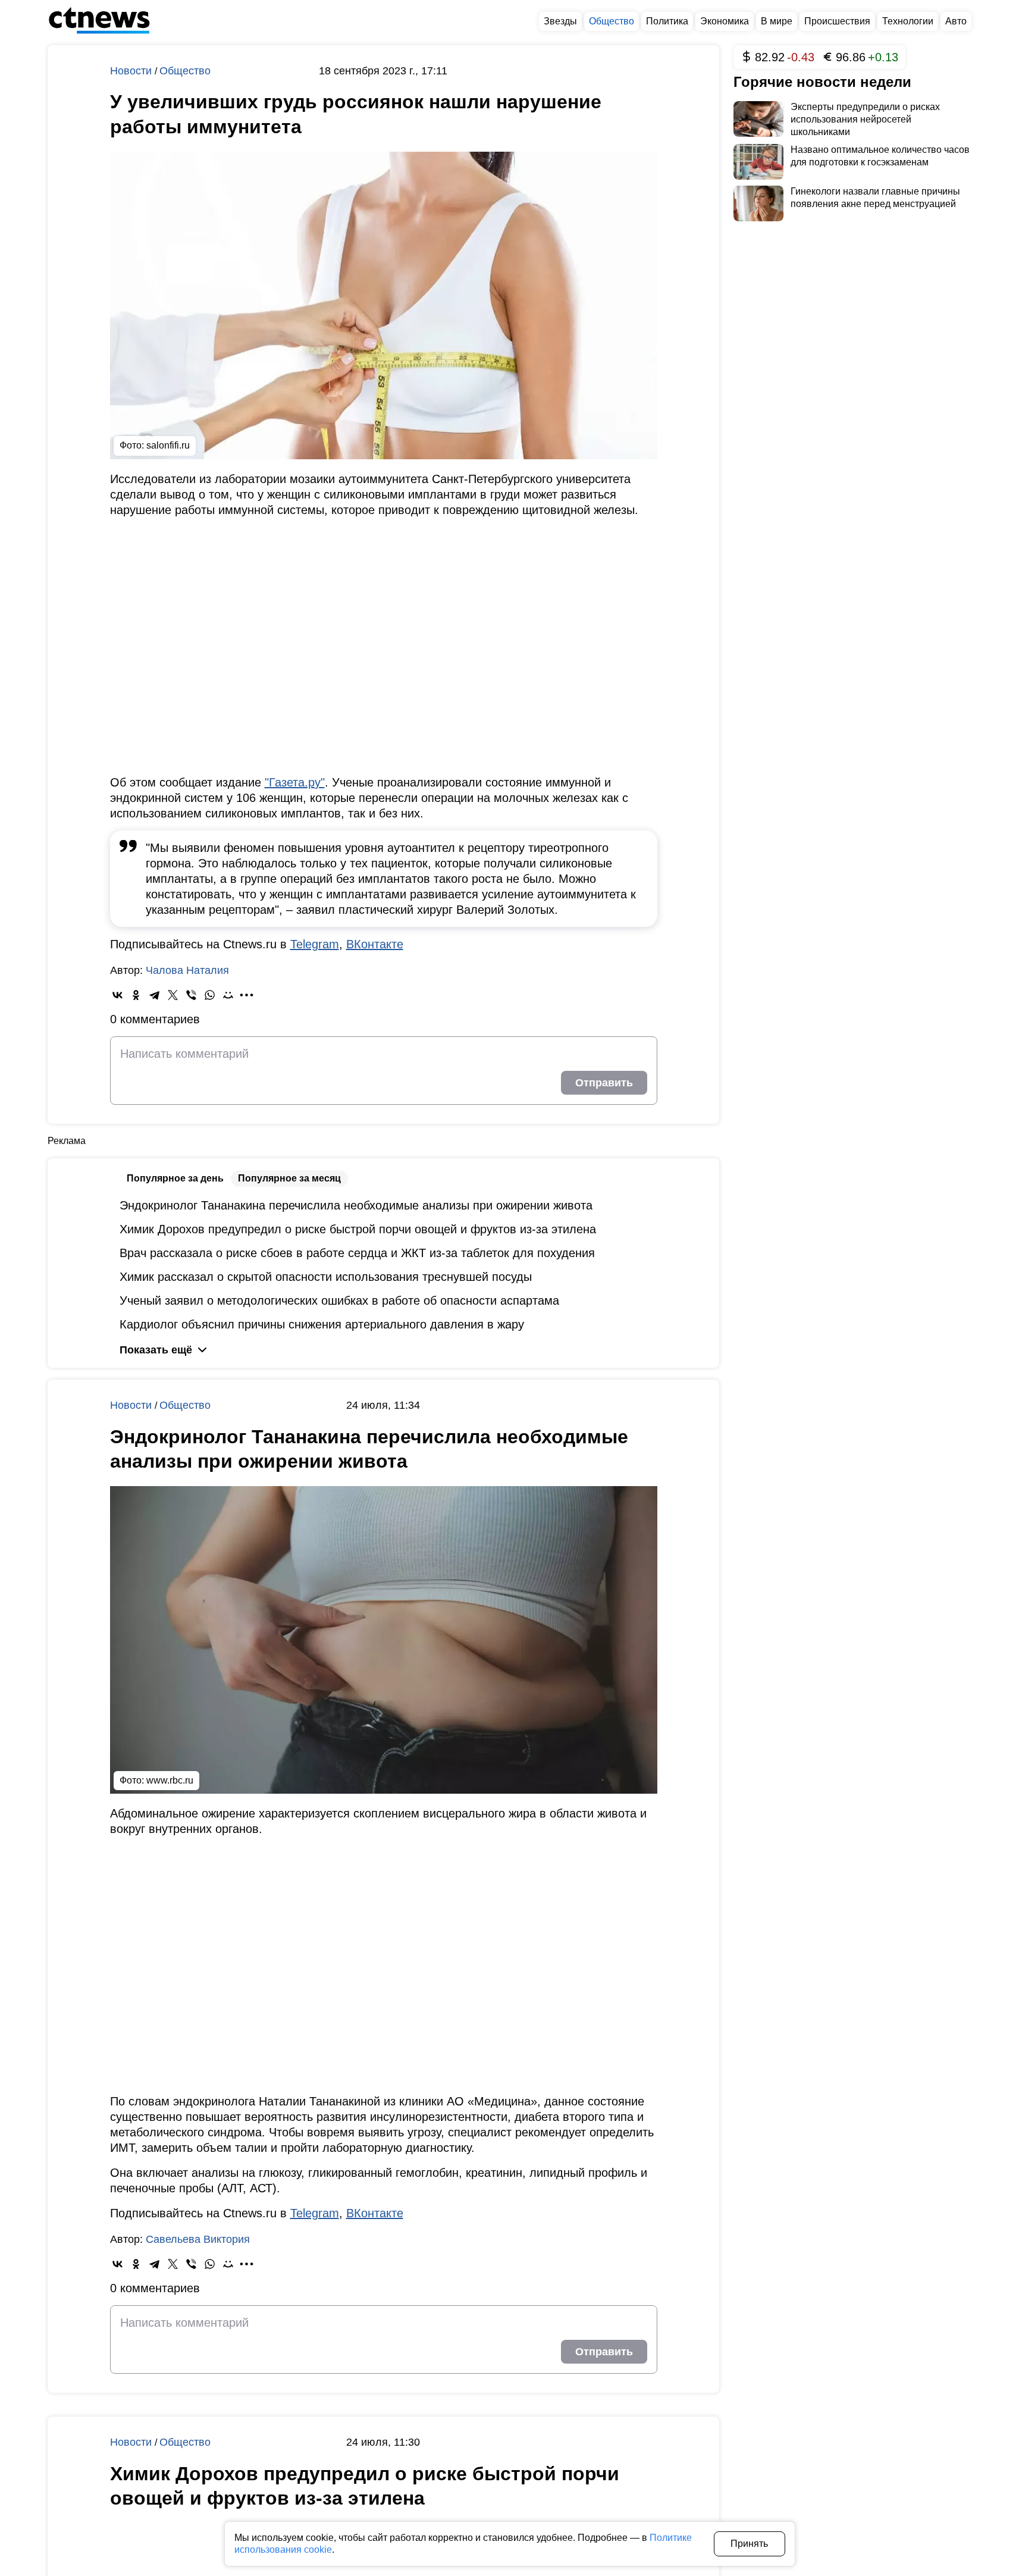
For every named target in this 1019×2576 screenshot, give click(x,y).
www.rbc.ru (170, 1780)
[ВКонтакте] (117, 995)
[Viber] (191, 995)
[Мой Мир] (228, 995)
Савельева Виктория (198, 2239)
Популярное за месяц (289, 1178)
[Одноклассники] (136, 995)
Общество (185, 71)
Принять (749, 2544)
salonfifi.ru (168, 445)
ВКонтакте (375, 944)
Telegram (315, 944)
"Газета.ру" (295, 782)
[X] (173, 995)
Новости (132, 71)
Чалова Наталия (187, 970)
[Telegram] (154, 995)
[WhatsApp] (210, 995)
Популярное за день (175, 1178)
